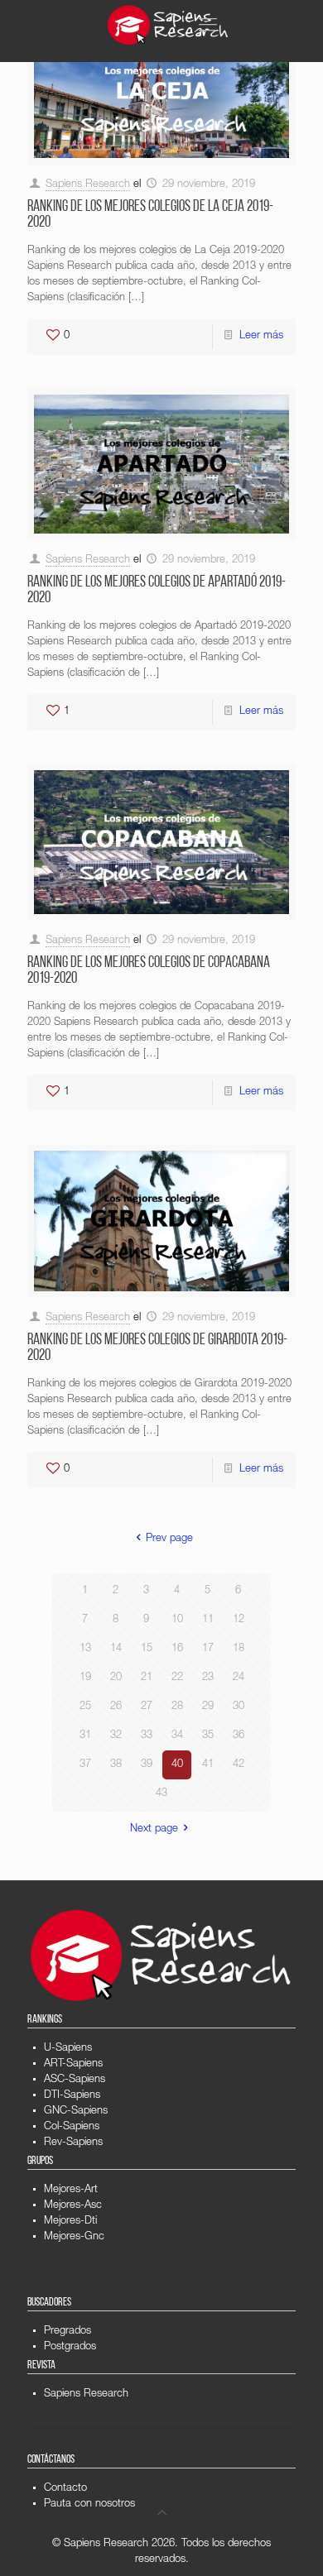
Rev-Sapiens (73, 2143)
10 (177, 1620)
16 (177, 1649)
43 (161, 1794)
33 (147, 1736)
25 (85, 1707)
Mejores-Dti (70, 2222)
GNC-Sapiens (76, 2112)
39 (147, 1765)
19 (85, 1678)
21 (147, 1678)
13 (85, 1649)
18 (239, 1649)
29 (208, 1707)
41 (208, 1765)
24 (239, 1678)
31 (85, 1736)
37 (85, 1765)
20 (116, 1678)
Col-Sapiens (72, 2127)
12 (239, 1620)
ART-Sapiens (73, 2064)
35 (208, 1736)
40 (177, 1765)
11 (208, 1620)
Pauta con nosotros (89, 2504)
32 (116, 1736)
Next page (154, 1829)
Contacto (65, 2489)
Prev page (169, 1539)
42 (239, 1765)
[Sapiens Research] (168, 25)
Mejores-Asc (73, 2206)
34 (177, 1736)
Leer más (261, 336)
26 (116, 1707)
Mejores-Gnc (74, 2237)
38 (116, 1765)
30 (239, 1707)
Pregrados (67, 2332)
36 (239, 1736)
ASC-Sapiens (75, 2080)
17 (208, 1649)
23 (208, 1678)
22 (177, 1678)
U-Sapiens (68, 2049)
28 (177, 1707)
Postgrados (70, 2347)
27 (147, 1707)
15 (147, 1649)
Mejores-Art (71, 2190)
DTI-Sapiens (72, 2096)
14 (116, 1649)
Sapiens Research (88, 185)
